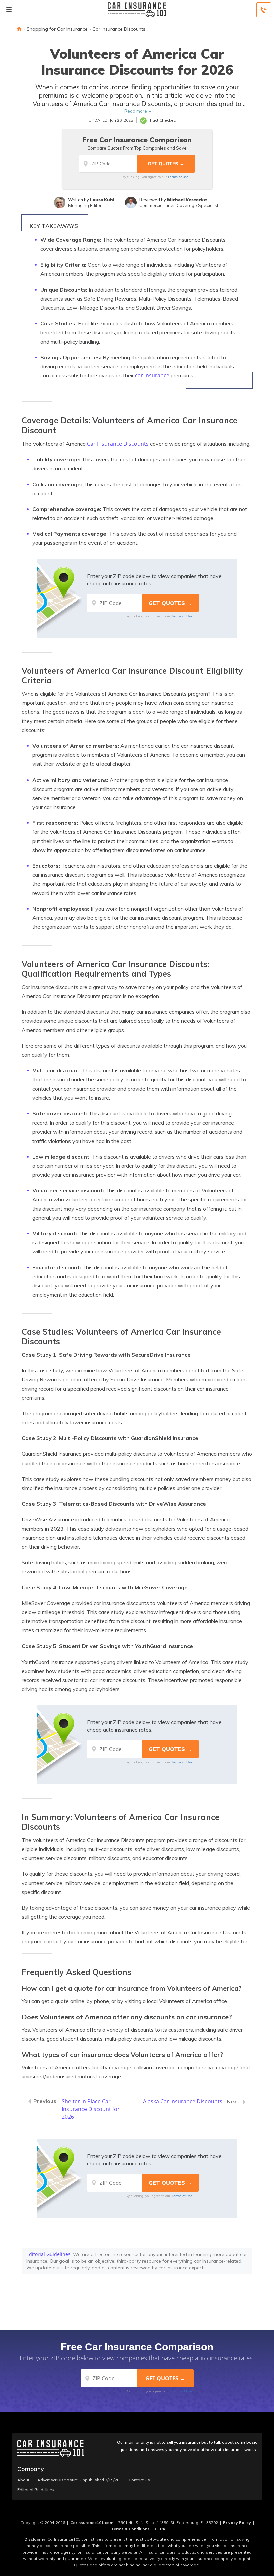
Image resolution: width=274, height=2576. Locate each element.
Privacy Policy (237, 2522)
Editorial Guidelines (48, 2254)
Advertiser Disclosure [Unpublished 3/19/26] (79, 2480)
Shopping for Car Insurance (57, 29)
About (23, 2480)
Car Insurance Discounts (119, 29)
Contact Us (139, 2480)
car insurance (152, 375)
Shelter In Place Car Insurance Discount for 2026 (91, 2109)
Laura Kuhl (102, 200)
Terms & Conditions (130, 2529)
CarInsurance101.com (92, 2522)
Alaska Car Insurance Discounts (183, 2101)
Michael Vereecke (187, 200)
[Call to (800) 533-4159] (264, 10)
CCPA (160, 2529)
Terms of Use (178, 177)
